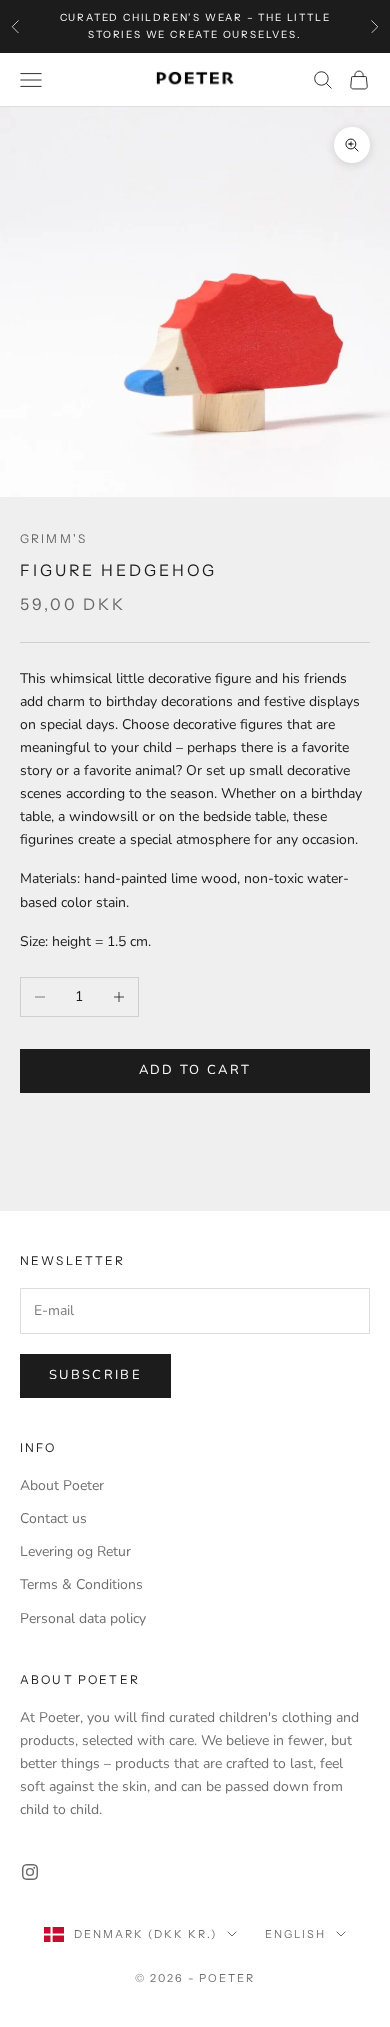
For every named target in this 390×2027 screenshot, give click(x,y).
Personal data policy (83, 1618)
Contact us (53, 1518)
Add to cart (195, 1070)
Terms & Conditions (81, 1584)
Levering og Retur (75, 1551)
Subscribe (95, 1375)
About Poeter (62, 1485)
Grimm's (53, 538)
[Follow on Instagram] (30, 1872)
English (295, 1934)
